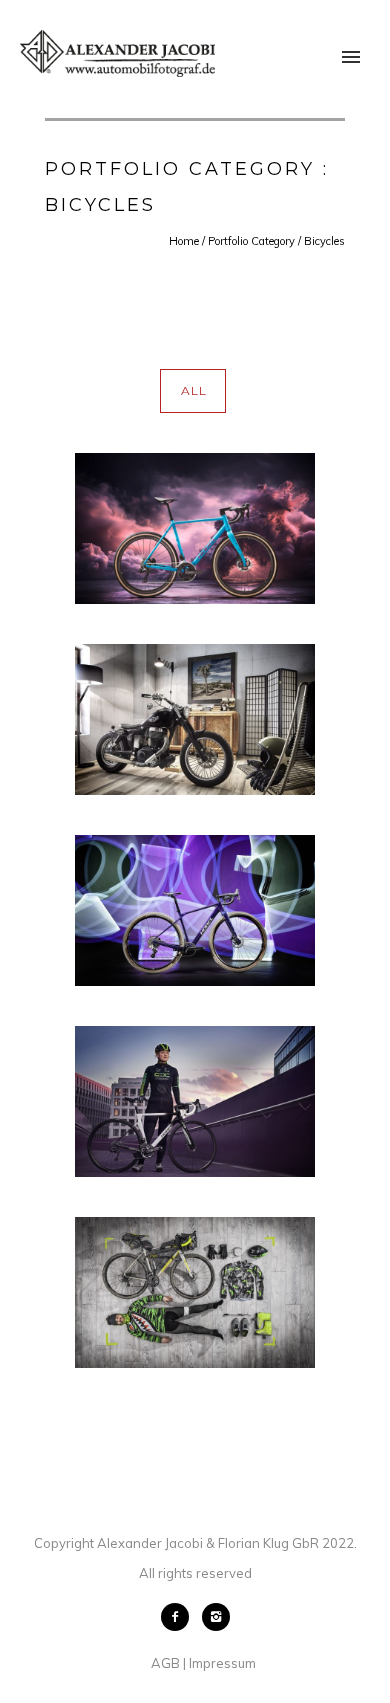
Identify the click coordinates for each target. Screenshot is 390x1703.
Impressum (222, 1663)
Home (184, 241)
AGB (165, 1663)
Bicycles (324, 241)
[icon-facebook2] (180, 1617)
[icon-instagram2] (216, 1617)
